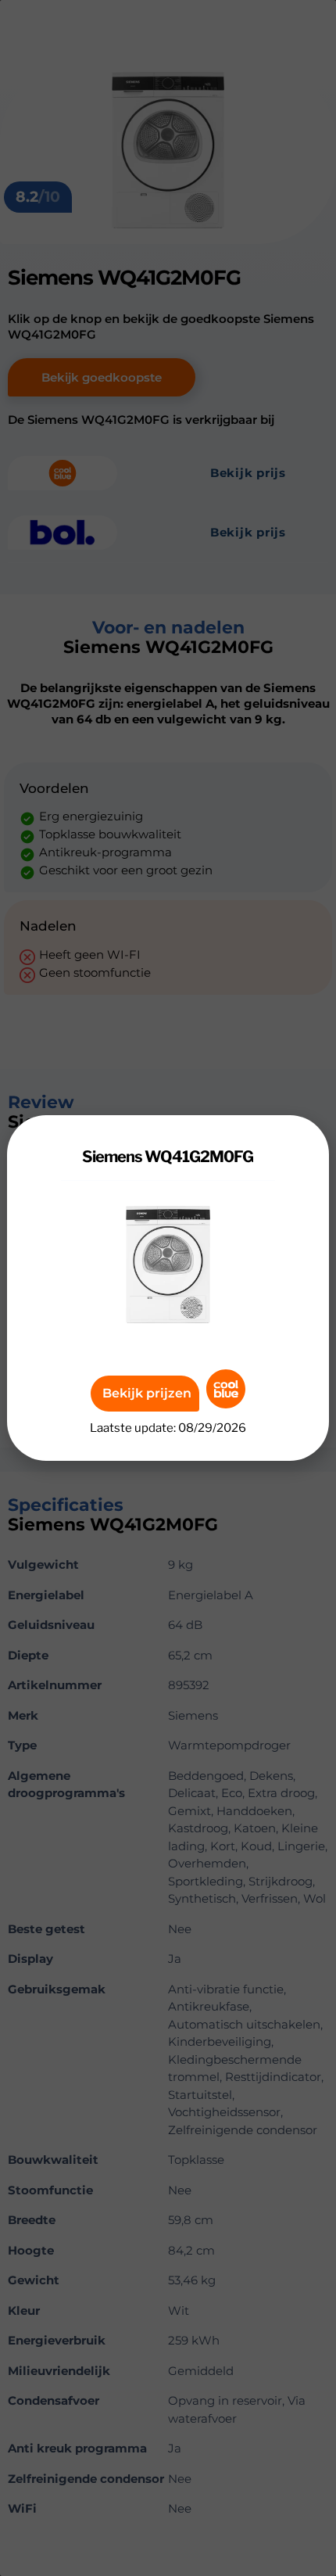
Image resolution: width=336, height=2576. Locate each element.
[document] (168, 1288)
